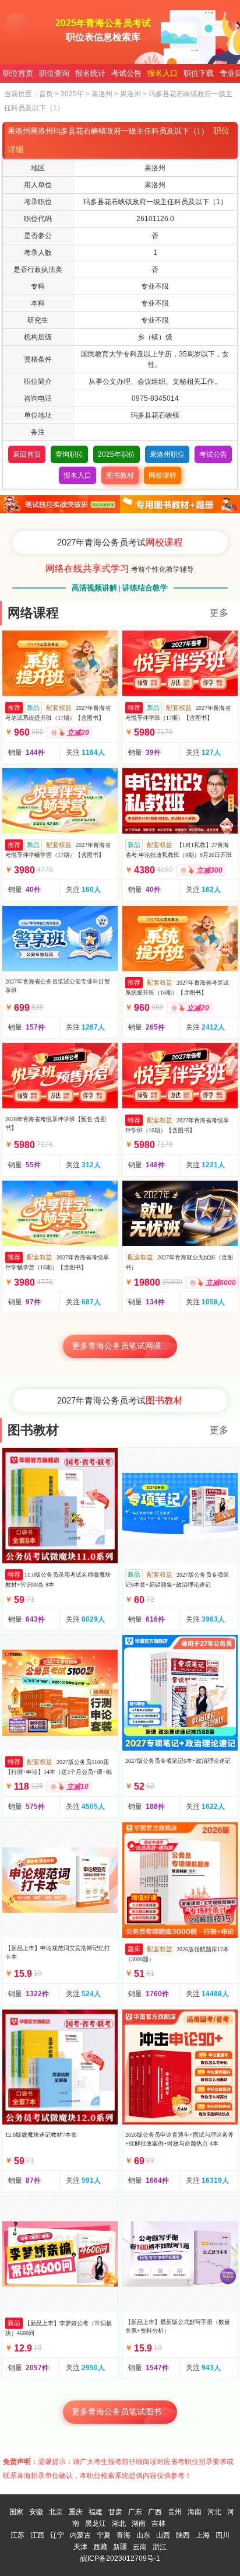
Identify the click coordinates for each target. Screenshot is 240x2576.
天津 (80, 2547)
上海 (203, 2535)
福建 (96, 2512)
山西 (163, 2535)
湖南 (139, 2523)
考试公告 (126, 73)
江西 (37, 2535)
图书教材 (120, 475)
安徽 (36, 2512)
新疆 (120, 2547)
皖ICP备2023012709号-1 (120, 2558)
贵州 (175, 2512)
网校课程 (163, 475)
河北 (214, 2512)
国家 (16, 2512)
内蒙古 (80, 2535)
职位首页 (18, 73)
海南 (195, 2512)
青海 (123, 2535)
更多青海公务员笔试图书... (120, 2412)
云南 (140, 2547)
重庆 (76, 2512)
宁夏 (104, 2535)
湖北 (119, 2523)
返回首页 (27, 454)
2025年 (72, 94)
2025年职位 (117, 454)
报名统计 (90, 73)
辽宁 (57, 2535)
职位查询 (54, 73)
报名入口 (163, 73)
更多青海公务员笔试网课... (120, 1346)
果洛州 (102, 94)
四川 (223, 2535)
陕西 (183, 2535)
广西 (155, 2512)
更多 (219, 613)
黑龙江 (96, 2523)
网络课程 (33, 613)
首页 (46, 94)
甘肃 (115, 2512)
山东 (143, 2535)
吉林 (158, 2523)
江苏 (17, 2535)
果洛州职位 (167, 454)
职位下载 (199, 73)
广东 (135, 2512)
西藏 (100, 2547)
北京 (56, 2512)
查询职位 (69, 454)
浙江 (160, 2547)
